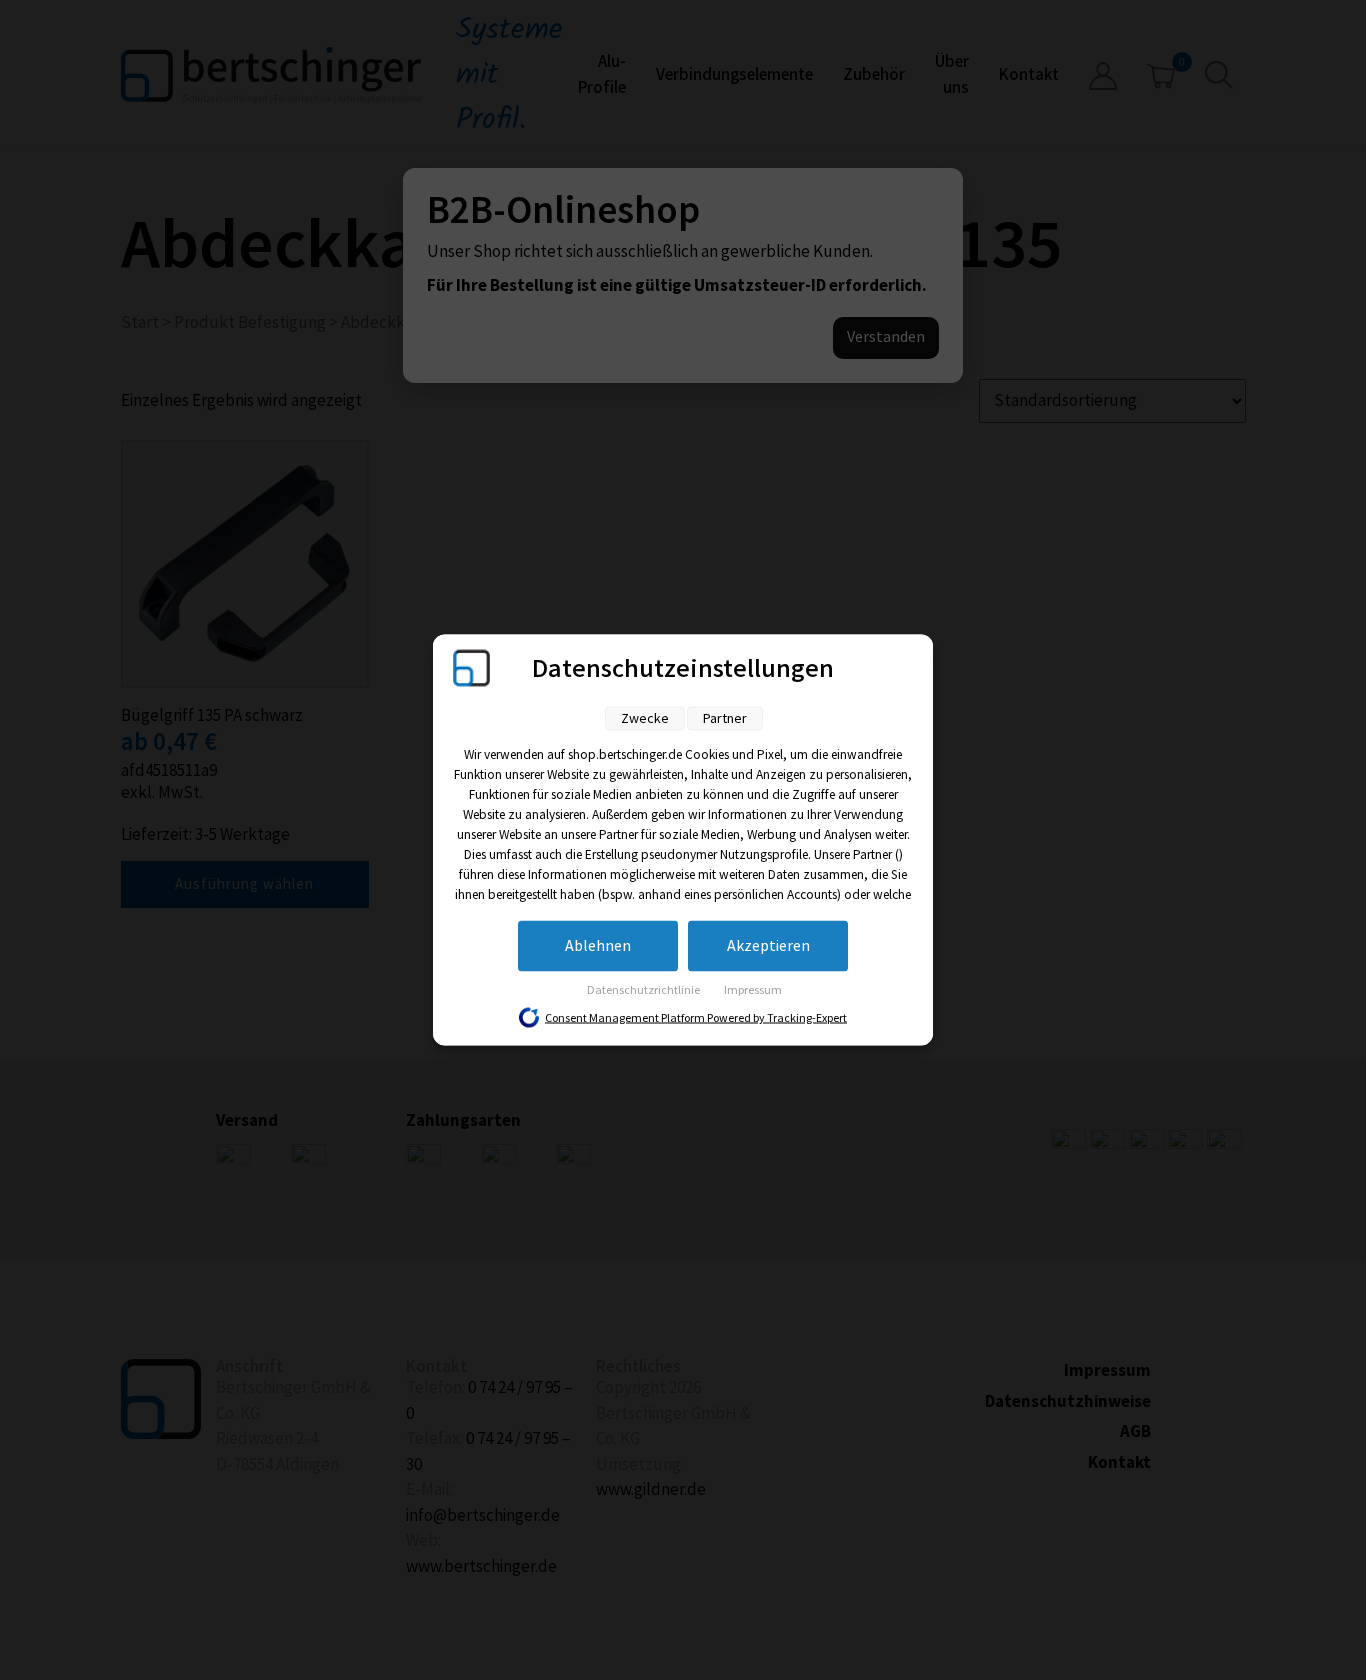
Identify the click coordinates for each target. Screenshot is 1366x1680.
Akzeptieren (768, 946)
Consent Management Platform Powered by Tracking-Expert (696, 1018)
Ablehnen (598, 946)
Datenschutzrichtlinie (644, 990)
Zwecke (645, 718)
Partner (725, 718)
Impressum (753, 990)
